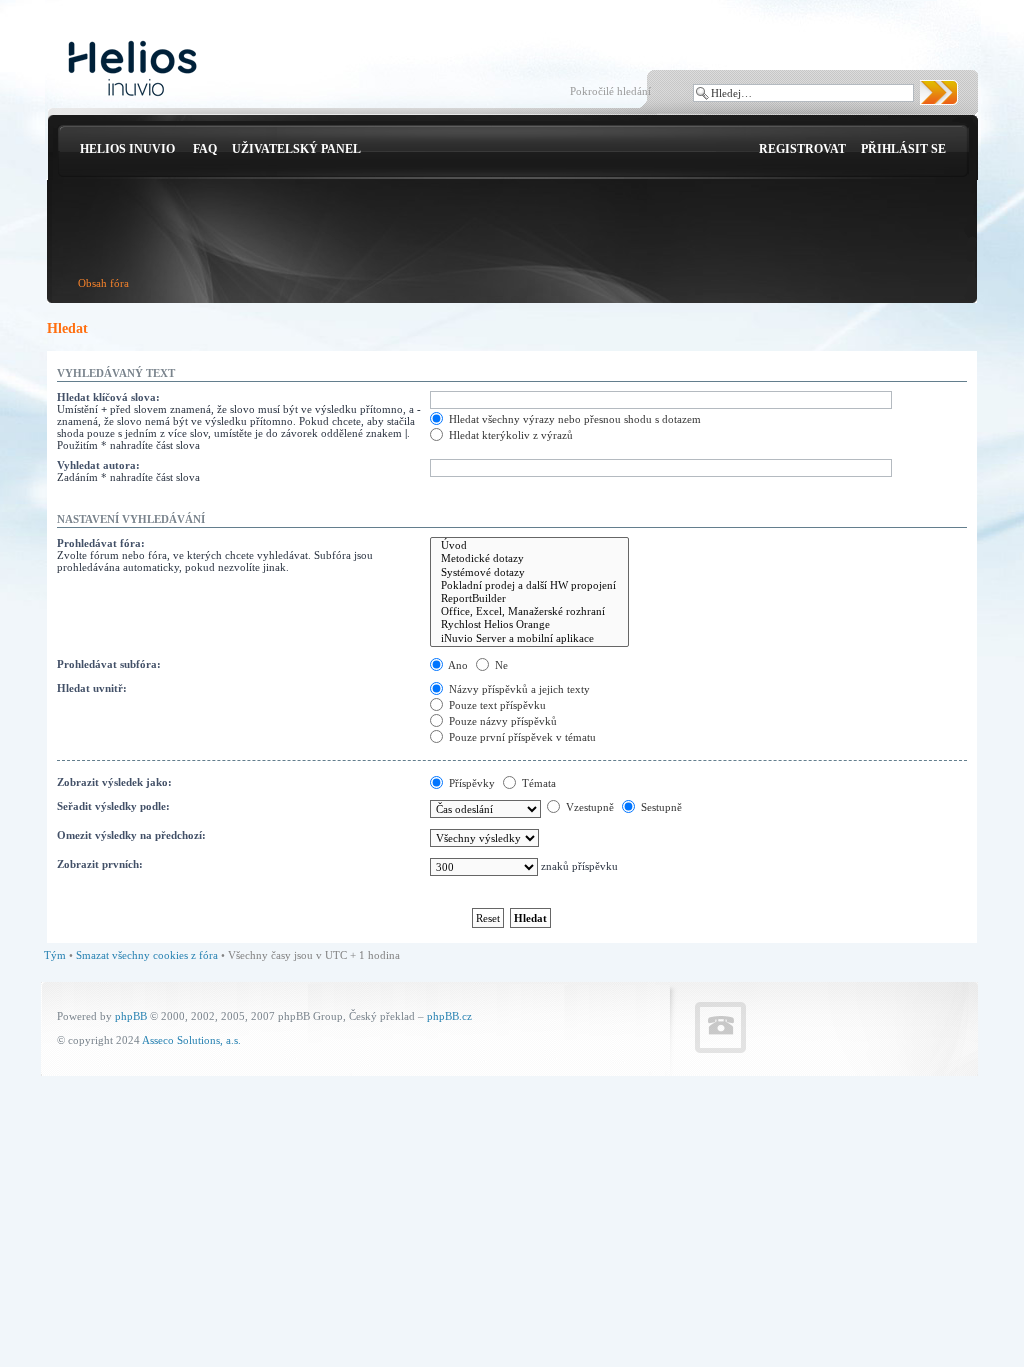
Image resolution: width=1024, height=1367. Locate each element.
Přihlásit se (903, 149)
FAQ (205, 149)
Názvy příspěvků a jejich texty (518, 689)
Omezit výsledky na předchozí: (131, 835)
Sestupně (660, 807)
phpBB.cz (449, 1016)
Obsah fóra (103, 283)
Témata (537, 783)
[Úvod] (529, 545)
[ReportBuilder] (529, 598)
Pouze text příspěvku (496, 705)
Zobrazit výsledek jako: (114, 782)
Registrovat (802, 149)
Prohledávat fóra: (101, 543)
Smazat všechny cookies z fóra (147, 955)
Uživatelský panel (296, 149)
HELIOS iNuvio (127, 149)
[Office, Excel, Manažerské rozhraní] (529, 611)
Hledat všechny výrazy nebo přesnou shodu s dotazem (573, 419)
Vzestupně (588, 807)
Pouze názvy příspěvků (501, 721)
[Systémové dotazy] (529, 572)
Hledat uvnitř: (92, 688)
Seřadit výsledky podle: (113, 806)
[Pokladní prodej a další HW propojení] (529, 585)
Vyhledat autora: (98, 465)
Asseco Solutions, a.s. (191, 1040)
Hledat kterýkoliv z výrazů (509, 435)
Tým (55, 955)
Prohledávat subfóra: (109, 664)
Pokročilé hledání (610, 91)
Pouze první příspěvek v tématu (521, 737)
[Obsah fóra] (132, 69)
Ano (457, 665)
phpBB (131, 1016)
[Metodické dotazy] (529, 558)
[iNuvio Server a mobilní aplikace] (529, 638)
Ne (500, 665)
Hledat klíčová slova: (108, 397)
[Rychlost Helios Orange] (529, 624)
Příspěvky (470, 783)
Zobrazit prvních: (100, 864)
